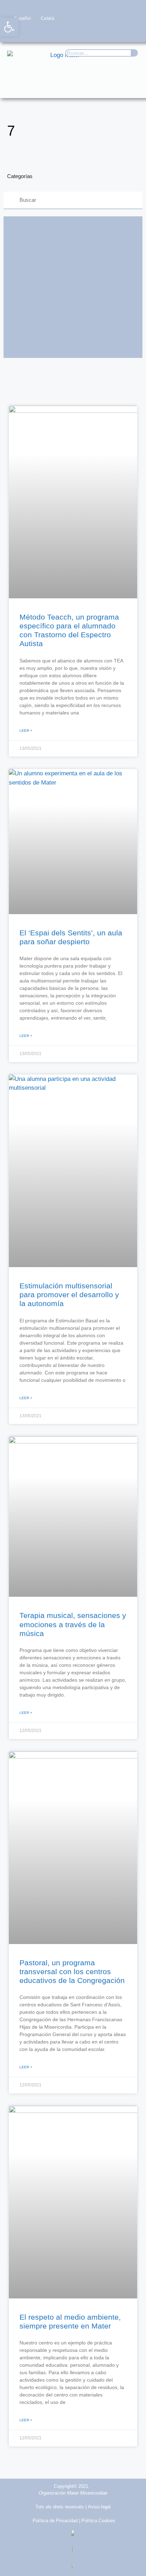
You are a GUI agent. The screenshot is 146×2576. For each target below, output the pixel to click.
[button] (130, 86)
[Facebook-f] (76, 32)
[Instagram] (104, 32)
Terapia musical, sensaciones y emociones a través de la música (73, 1624)
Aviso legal (99, 2507)
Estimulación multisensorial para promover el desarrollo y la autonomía (69, 1295)
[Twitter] (90, 32)
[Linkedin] (132, 32)
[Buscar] (134, 53)
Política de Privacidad (55, 2521)
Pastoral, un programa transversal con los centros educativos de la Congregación (72, 1971)
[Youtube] (118, 32)
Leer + (26, 731)
